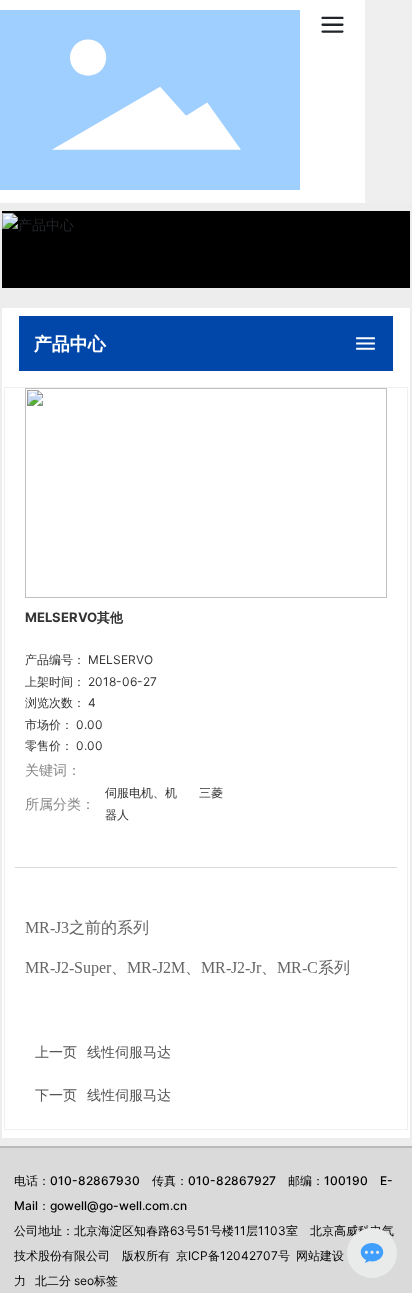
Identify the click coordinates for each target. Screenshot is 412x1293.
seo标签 (96, 1280)
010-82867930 (95, 1180)
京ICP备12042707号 (233, 1255)
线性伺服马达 (129, 1094)
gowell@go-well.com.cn (118, 1205)
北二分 (53, 1280)
